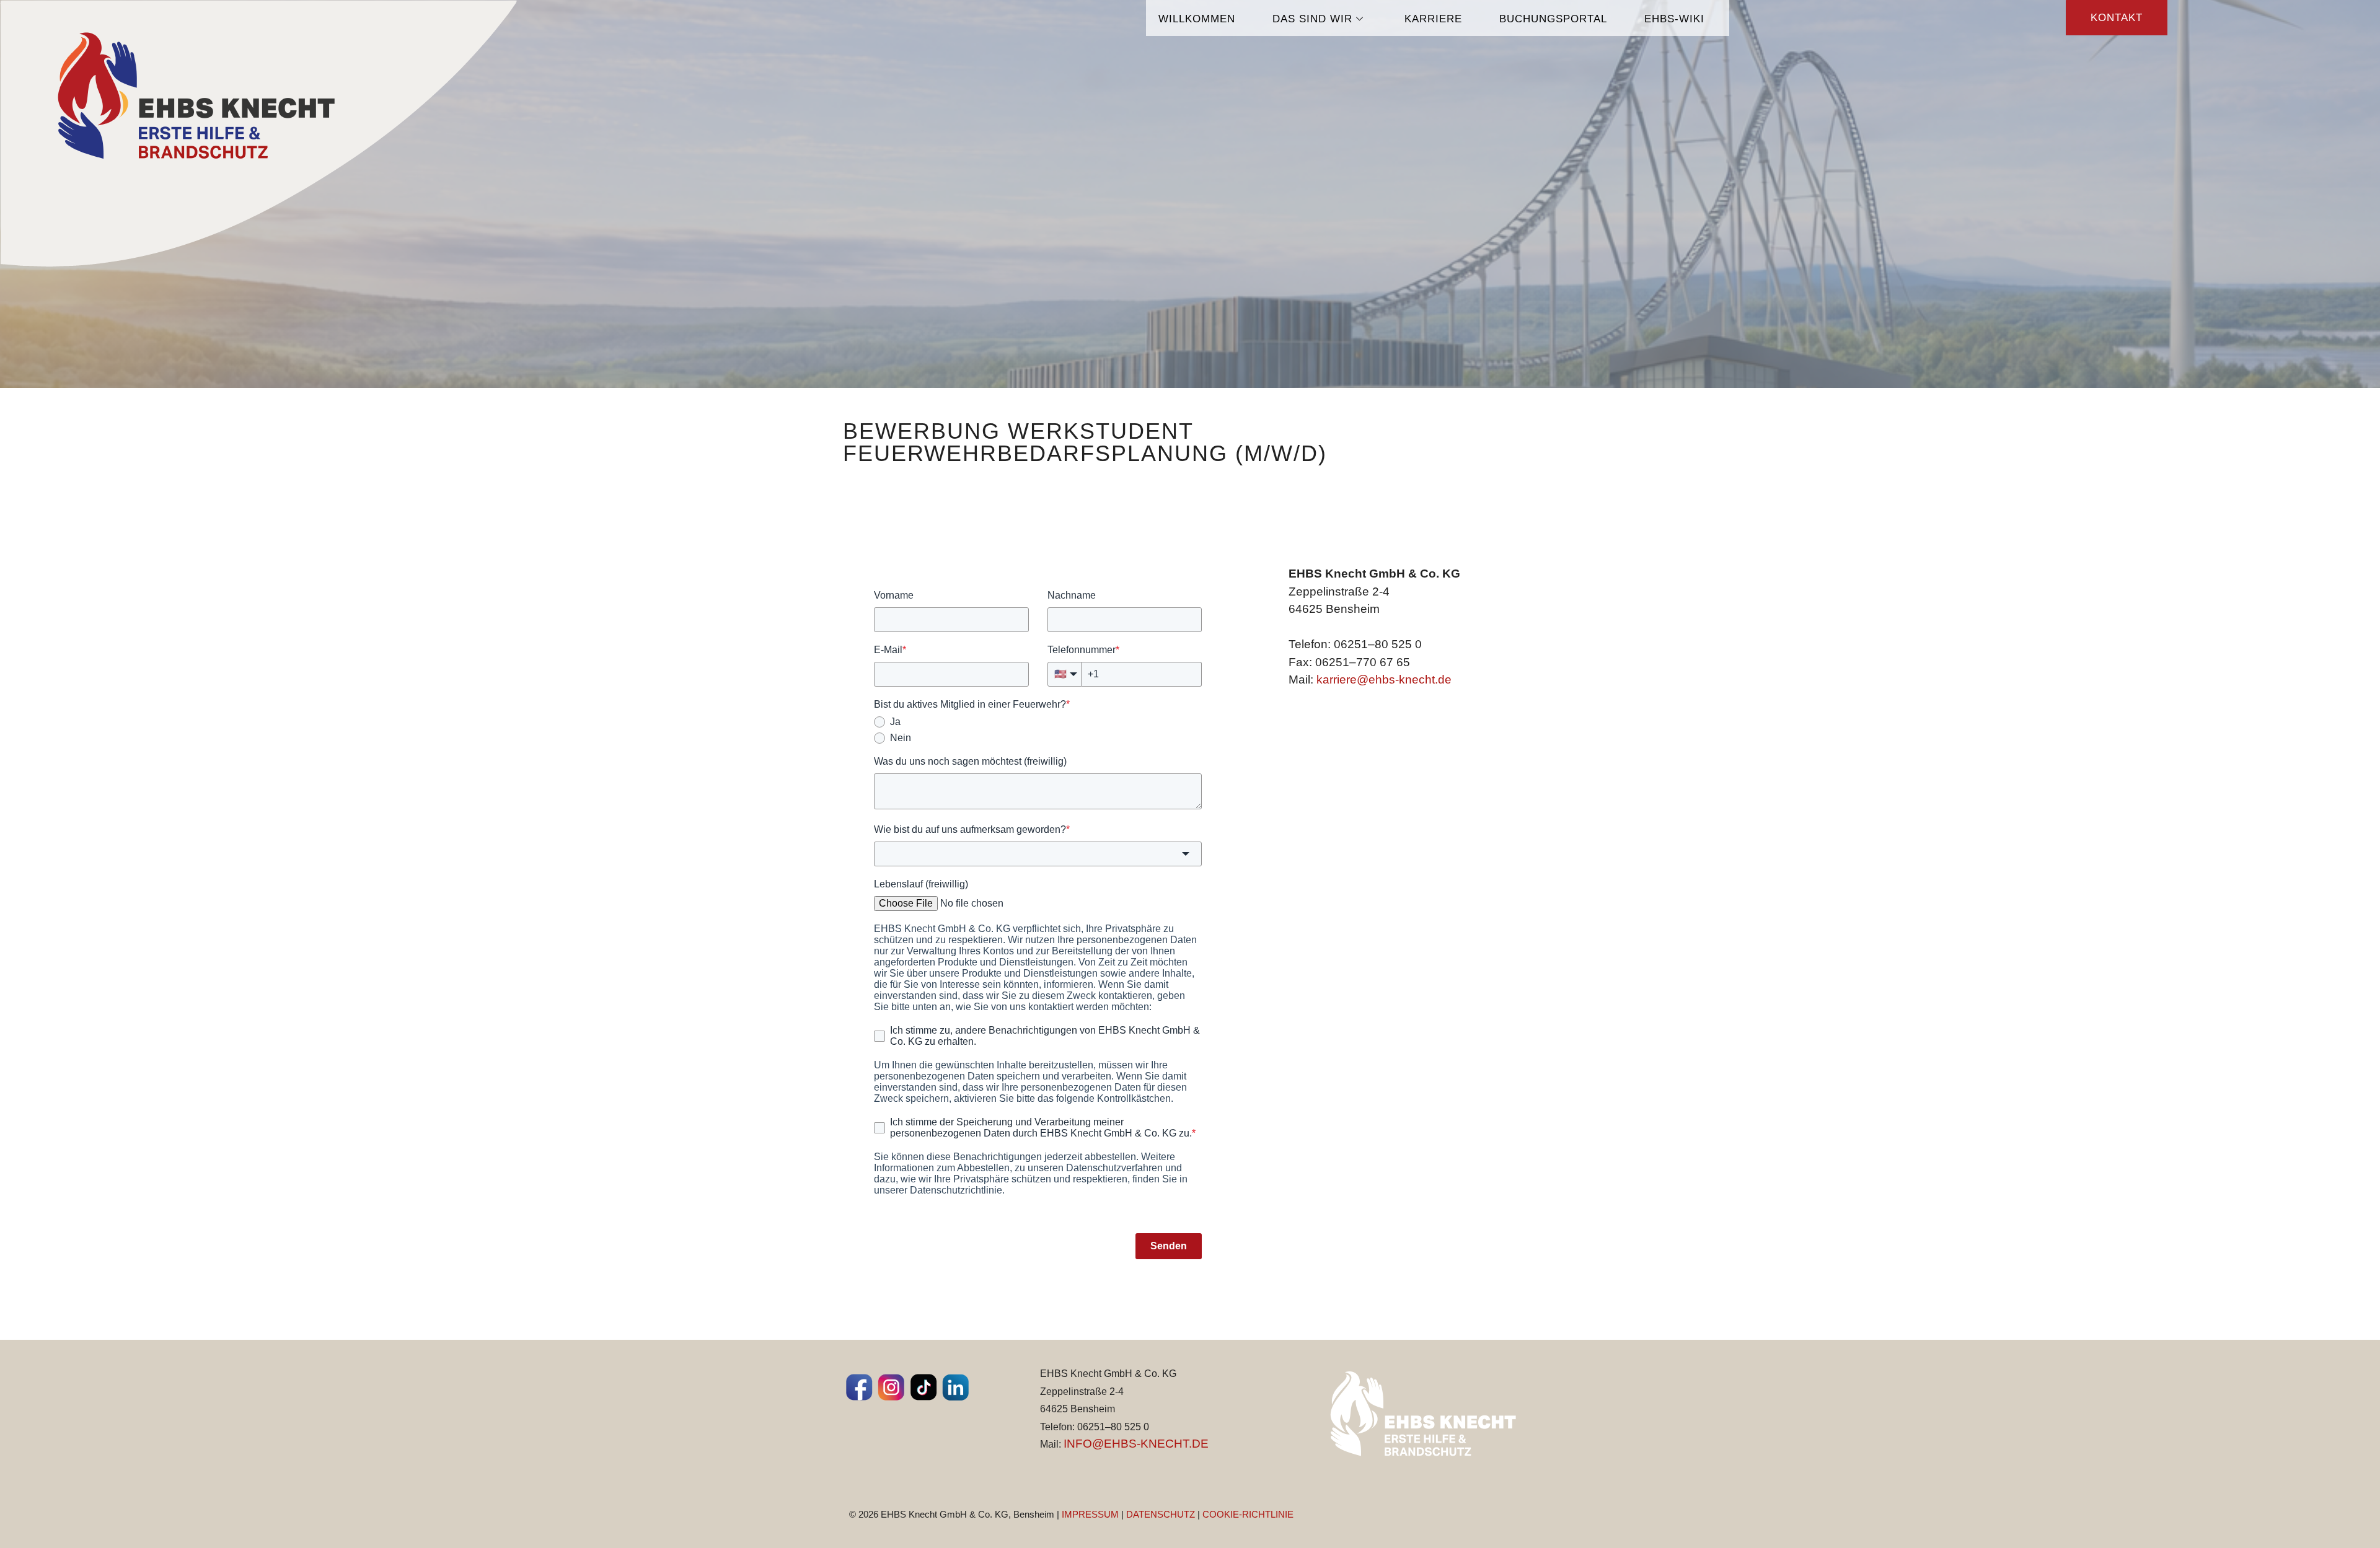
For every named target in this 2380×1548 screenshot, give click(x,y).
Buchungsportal (1553, 19)
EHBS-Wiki (1674, 19)
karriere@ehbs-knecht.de (1384, 679)
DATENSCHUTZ (1161, 1514)
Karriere (1433, 19)
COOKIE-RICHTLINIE (1248, 1514)
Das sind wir (1312, 19)
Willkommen (1197, 19)
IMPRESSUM (1090, 1514)
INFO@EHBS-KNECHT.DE (1136, 1444)
